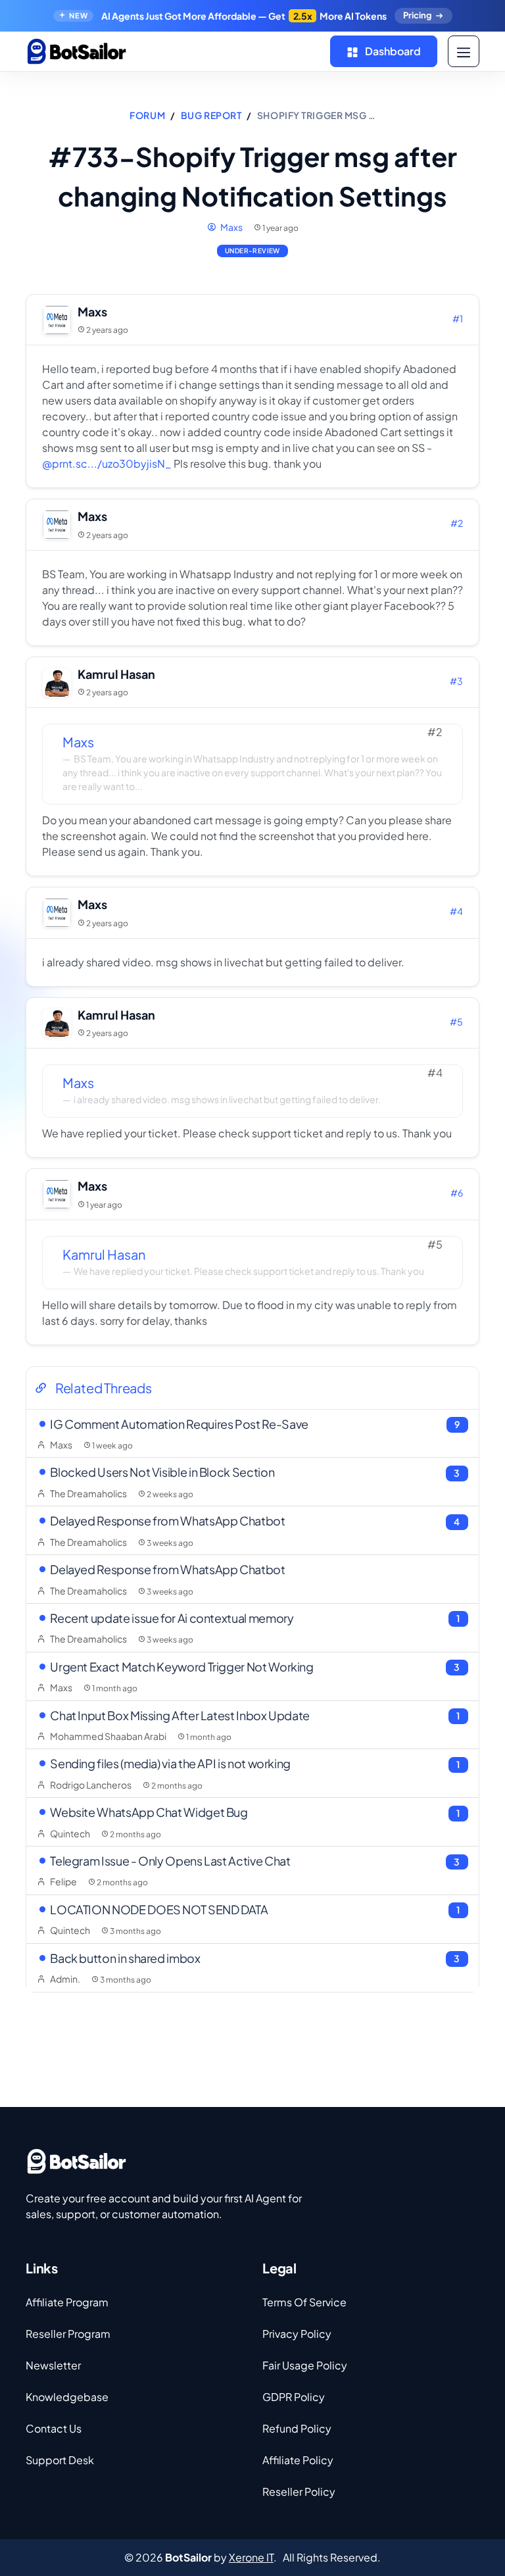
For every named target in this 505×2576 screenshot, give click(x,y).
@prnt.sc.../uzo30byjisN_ (107, 463)
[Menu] (464, 51)
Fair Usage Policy (305, 2365)
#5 (456, 1022)
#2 (457, 523)
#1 (458, 318)
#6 (457, 1193)
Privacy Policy (297, 2334)
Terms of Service (304, 2302)
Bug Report (211, 115)
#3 (456, 681)
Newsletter (53, 2365)
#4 (456, 911)
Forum (147, 115)
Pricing (417, 15)
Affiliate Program (67, 2302)
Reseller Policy (299, 2491)
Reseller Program (68, 2334)
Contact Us (54, 2428)
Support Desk (60, 2460)
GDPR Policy (294, 2397)
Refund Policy (297, 2428)
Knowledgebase (67, 2397)
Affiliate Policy (298, 2460)
